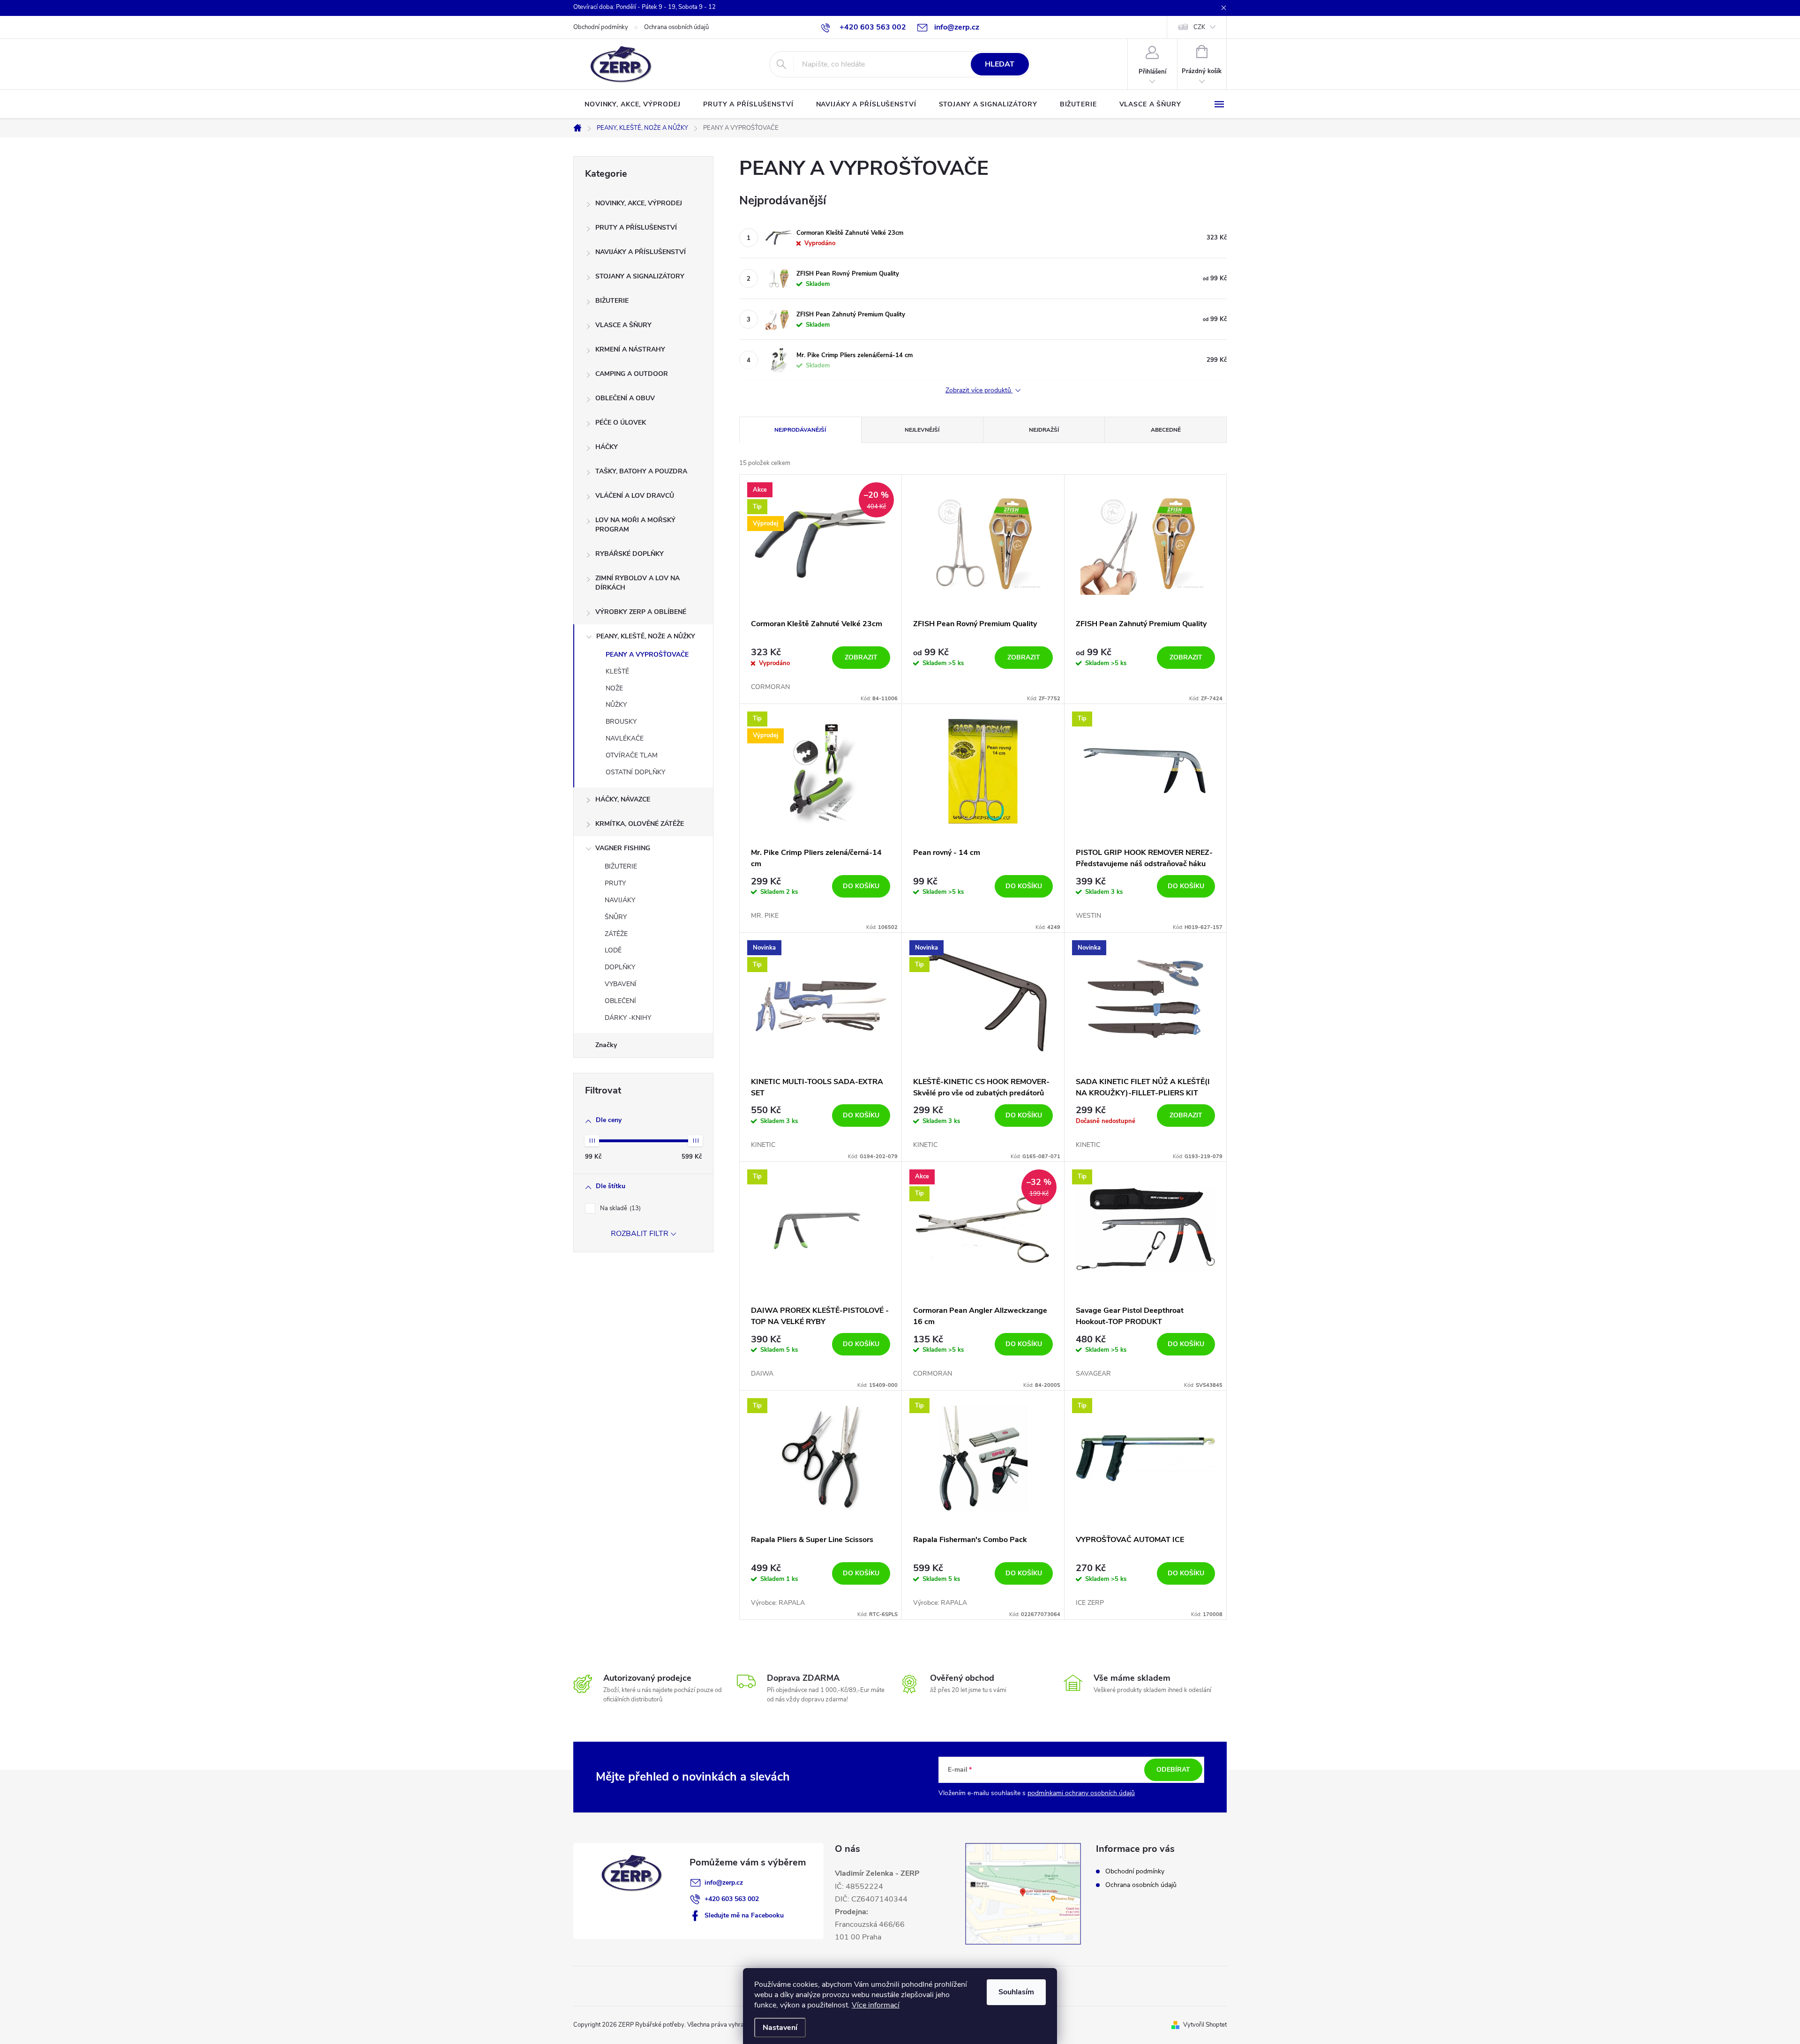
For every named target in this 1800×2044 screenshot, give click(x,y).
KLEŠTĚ (617, 671)
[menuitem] (633, 105)
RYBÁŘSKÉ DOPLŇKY (630, 554)
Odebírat (1173, 1770)
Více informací (876, 2005)
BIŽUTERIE (612, 301)
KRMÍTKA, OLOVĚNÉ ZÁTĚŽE (640, 824)
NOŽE (614, 688)
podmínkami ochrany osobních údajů (1081, 1793)
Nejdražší (1044, 430)
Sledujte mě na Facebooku (744, 1915)
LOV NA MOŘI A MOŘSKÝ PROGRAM (635, 525)
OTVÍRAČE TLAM (632, 755)
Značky (606, 1045)
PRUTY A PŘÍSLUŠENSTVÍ (636, 228)
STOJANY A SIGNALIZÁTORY (640, 276)
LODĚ (613, 950)
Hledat (1000, 64)
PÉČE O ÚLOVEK (621, 423)
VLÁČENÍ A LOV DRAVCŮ (635, 496)
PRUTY (615, 883)
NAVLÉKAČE (625, 738)
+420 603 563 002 (732, 1899)
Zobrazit (861, 657)
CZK (1199, 27)
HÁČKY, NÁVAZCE (623, 799)
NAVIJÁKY (620, 900)
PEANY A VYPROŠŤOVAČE (647, 655)
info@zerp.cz (724, 1883)
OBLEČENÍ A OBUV (625, 398)
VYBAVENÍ (621, 984)
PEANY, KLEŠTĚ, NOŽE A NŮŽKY (646, 636)
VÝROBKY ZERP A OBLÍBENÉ (641, 612)
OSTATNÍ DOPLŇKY (635, 772)
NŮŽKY (616, 705)
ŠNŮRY (616, 917)
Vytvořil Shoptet (1205, 2025)
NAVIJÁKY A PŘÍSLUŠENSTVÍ (641, 252)
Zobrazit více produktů (979, 391)
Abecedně (1166, 430)
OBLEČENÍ (620, 1001)
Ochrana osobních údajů (676, 27)
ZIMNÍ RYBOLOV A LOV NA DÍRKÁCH (637, 583)
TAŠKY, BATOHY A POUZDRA (641, 471)
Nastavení (780, 2028)
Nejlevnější (922, 430)
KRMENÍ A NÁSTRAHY (630, 349)
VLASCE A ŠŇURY (623, 325)
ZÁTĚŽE (616, 934)
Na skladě (619, 1208)
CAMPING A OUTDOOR (632, 374)
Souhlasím (1016, 1992)
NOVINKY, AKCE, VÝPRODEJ (639, 203)
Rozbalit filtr (640, 1234)
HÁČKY (607, 447)
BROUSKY (621, 722)
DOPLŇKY (620, 967)
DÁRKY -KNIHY (628, 1018)
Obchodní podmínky (601, 27)
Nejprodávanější (800, 430)
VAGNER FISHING (623, 848)
